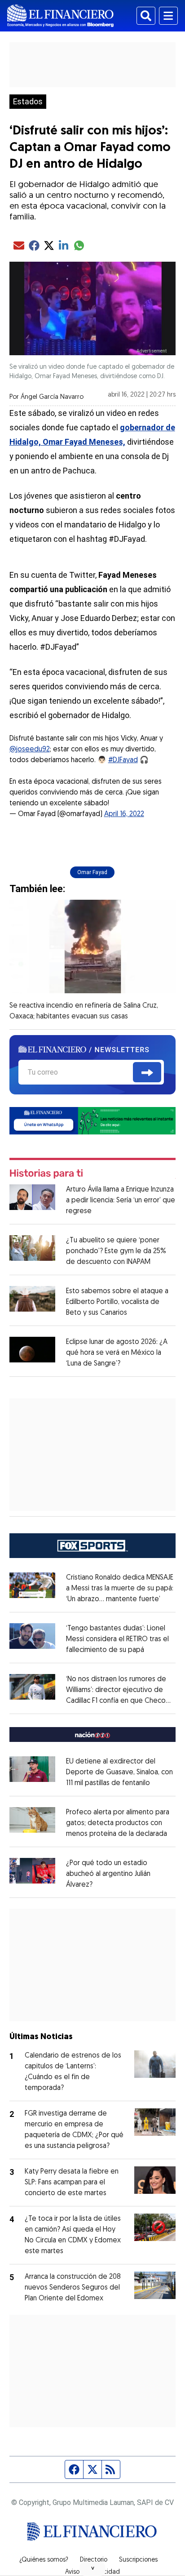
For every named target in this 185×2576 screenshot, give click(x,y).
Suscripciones (138, 2560)
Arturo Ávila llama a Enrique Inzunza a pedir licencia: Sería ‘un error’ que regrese (121, 1201)
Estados (28, 102)
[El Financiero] (60, 16)
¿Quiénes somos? (44, 2560)
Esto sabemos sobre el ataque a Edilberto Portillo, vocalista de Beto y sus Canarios (117, 1302)
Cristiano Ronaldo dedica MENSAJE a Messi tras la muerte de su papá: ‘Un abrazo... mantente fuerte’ (120, 1589)
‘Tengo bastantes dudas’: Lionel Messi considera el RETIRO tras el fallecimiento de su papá (117, 1639)
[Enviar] (147, 1072)
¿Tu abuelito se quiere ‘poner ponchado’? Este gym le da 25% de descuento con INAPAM (116, 1251)
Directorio (94, 2560)
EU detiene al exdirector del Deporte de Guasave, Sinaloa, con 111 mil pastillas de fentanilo (119, 1772)
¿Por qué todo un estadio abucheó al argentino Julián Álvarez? (108, 1874)
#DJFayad (123, 760)
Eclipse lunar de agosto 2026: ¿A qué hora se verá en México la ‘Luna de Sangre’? (117, 1353)
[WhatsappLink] (93, 1120)
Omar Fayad (92, 872)
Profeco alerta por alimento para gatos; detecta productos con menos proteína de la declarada (118, 1823)
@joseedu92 (30, 750)
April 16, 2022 (124, 814)
